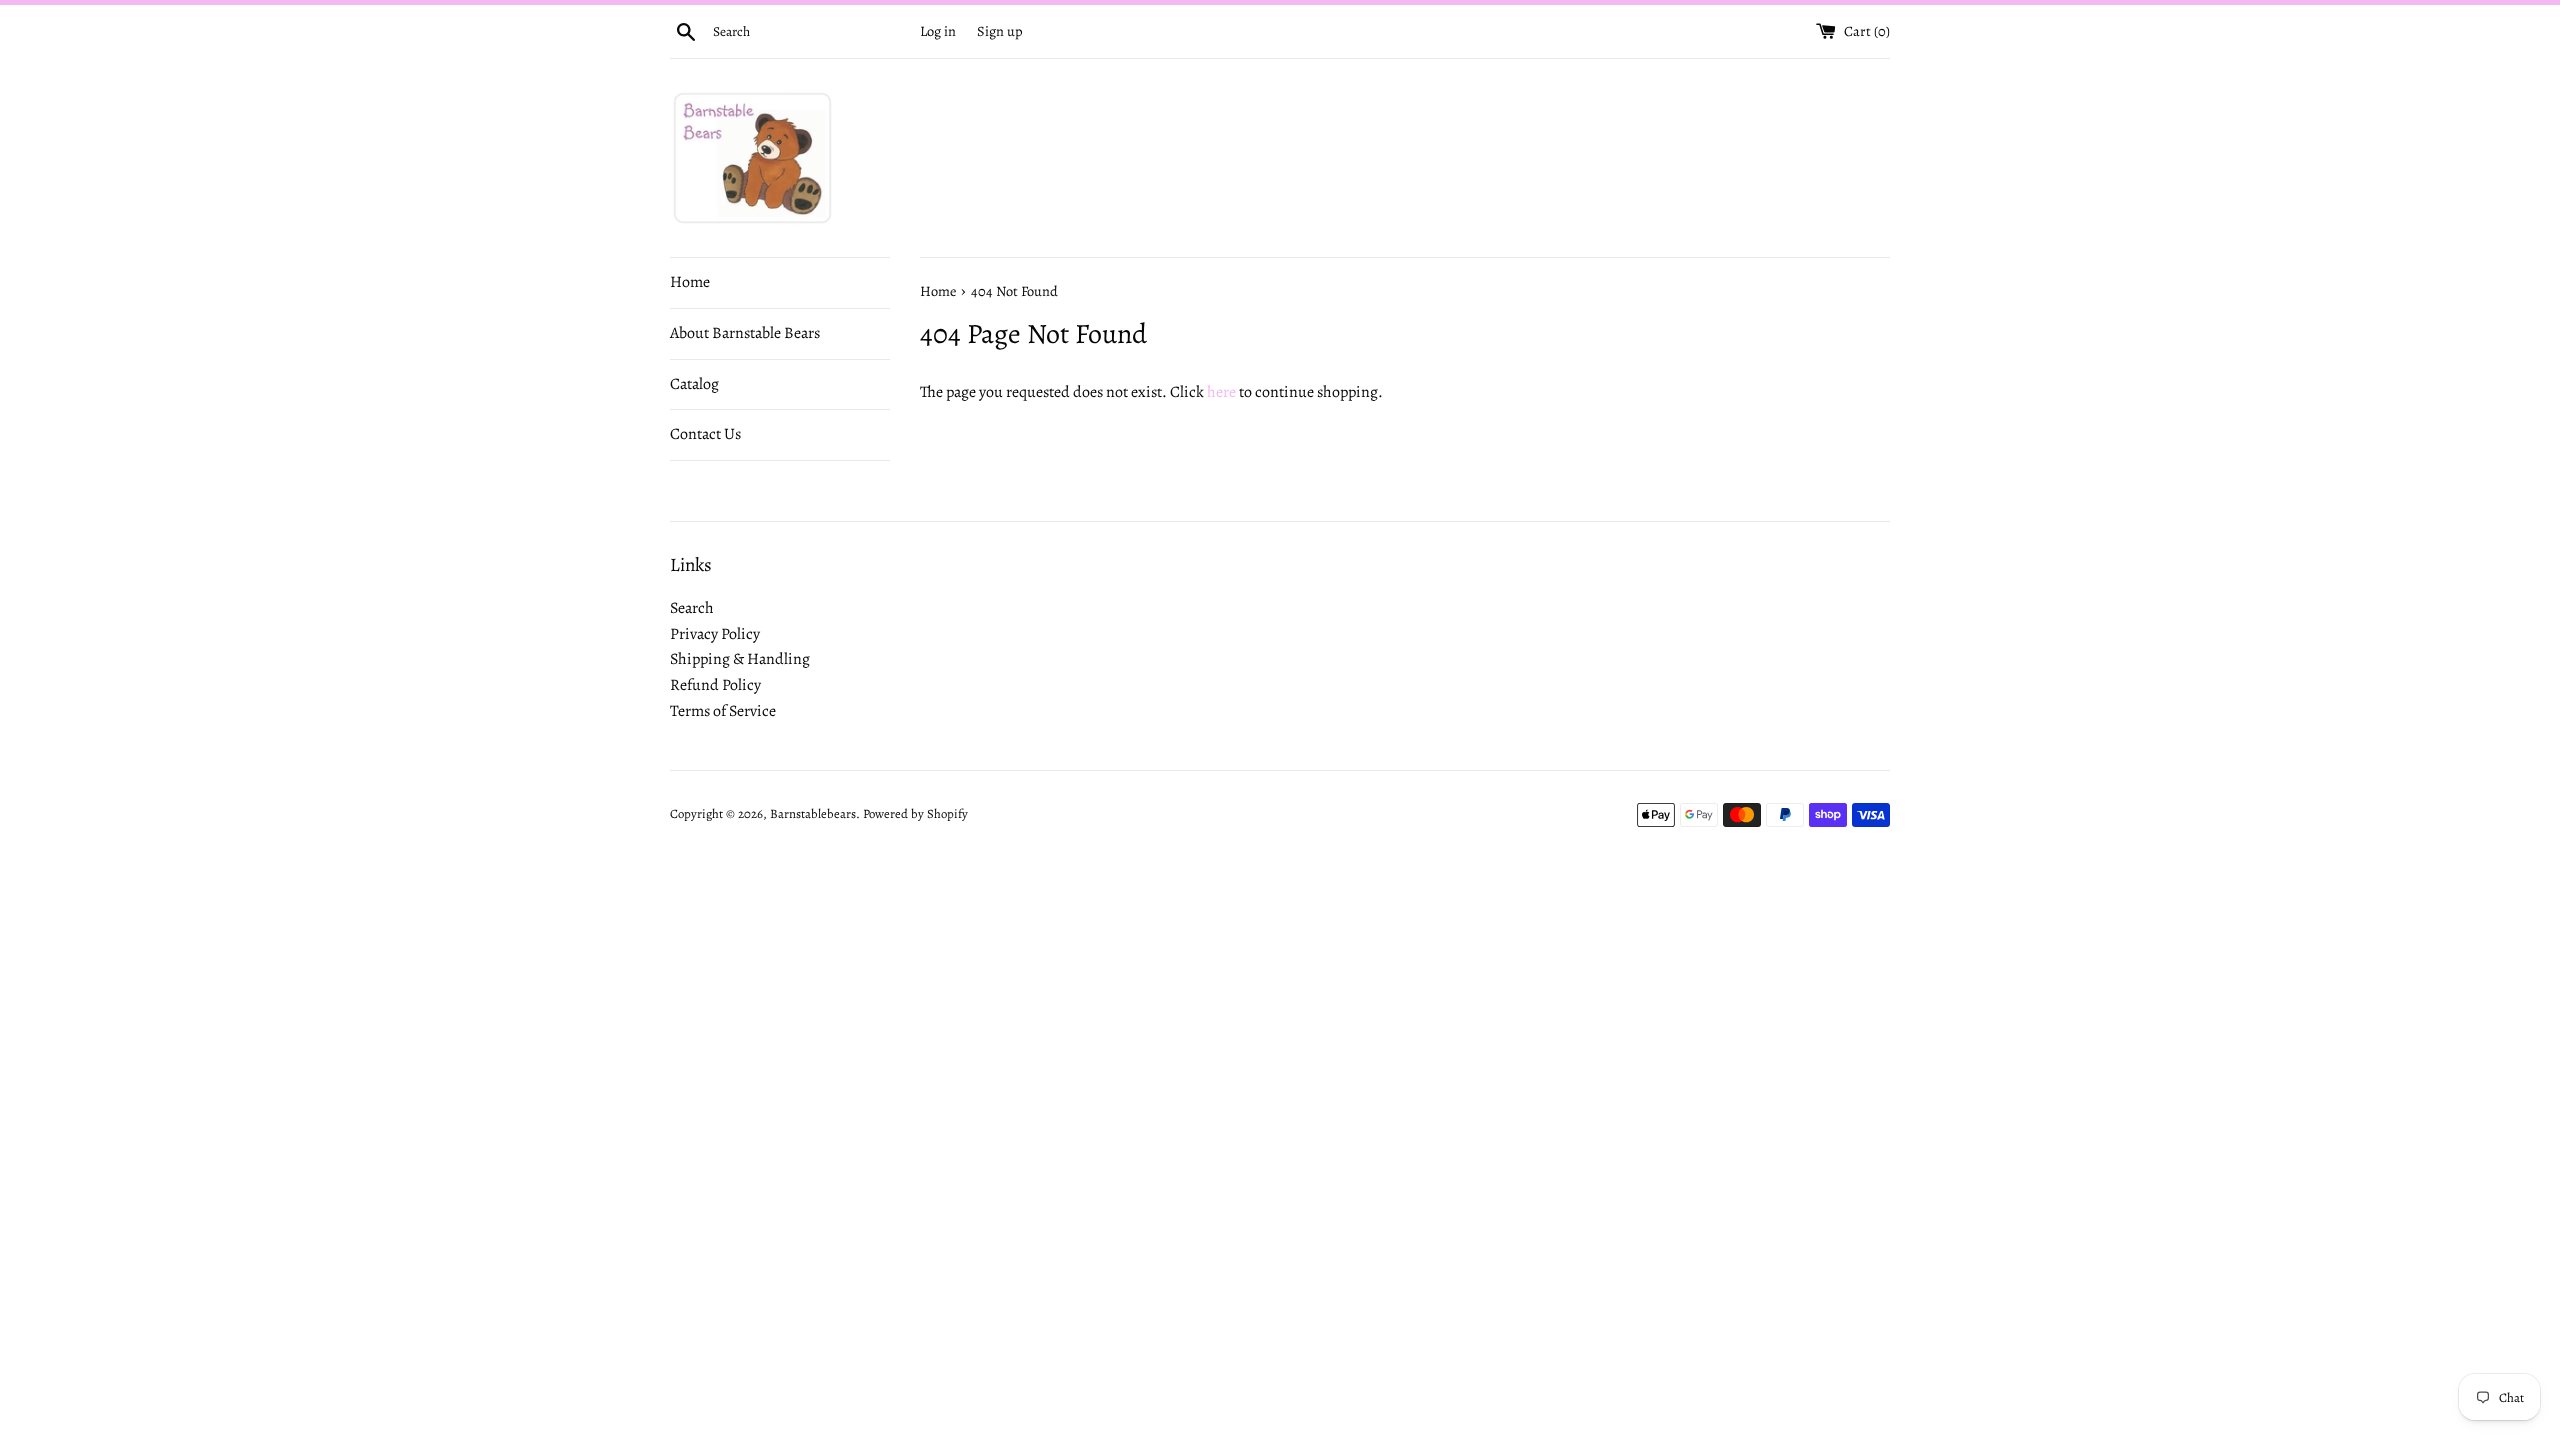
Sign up (1000, 31)
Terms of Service (723, 711)
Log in (938, 31)
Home (690, 282)
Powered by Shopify (915, 813)
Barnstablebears (813, 813)
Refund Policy (715, 685)
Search (692, 608)
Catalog (694, 384)
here (1221, 392)
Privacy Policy (715, 634)
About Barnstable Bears (745, 333)
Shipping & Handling (740, 659)
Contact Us (705, 434)
